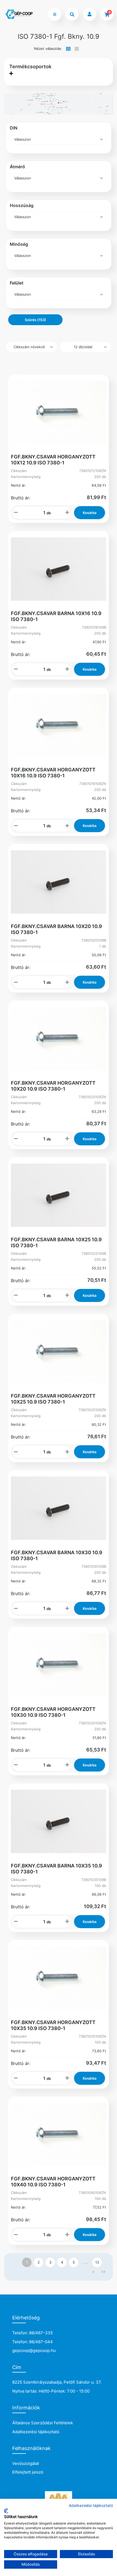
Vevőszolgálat (26, 2463)
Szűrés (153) (35, 320)
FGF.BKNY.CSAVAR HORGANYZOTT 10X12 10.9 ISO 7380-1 (53, 460)
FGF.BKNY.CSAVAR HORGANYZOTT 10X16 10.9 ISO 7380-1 (53, 773)
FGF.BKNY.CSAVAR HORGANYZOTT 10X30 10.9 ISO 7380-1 (53, 1712)
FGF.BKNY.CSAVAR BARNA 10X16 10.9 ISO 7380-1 (56, 616)
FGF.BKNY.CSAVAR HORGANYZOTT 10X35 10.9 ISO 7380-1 (53, 2025)
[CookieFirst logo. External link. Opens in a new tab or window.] (6, 2511)
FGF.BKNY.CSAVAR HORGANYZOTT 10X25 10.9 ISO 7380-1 (53, 1399)
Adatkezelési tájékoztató (36, 2432)
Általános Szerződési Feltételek (43, 2423)
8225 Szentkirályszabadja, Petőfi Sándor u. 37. (57, 2382)
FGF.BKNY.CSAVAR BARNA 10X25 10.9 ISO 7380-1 (56, 1242)
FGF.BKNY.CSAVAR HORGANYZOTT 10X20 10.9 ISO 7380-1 (53, 1086)
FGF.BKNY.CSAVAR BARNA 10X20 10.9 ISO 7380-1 (56, 929)
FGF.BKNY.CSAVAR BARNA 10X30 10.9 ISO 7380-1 (57, 1555)
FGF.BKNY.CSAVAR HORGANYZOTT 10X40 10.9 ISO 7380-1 (53, 2182)
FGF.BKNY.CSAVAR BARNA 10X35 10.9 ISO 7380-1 (56, 1869)
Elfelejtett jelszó (28, 2472)
